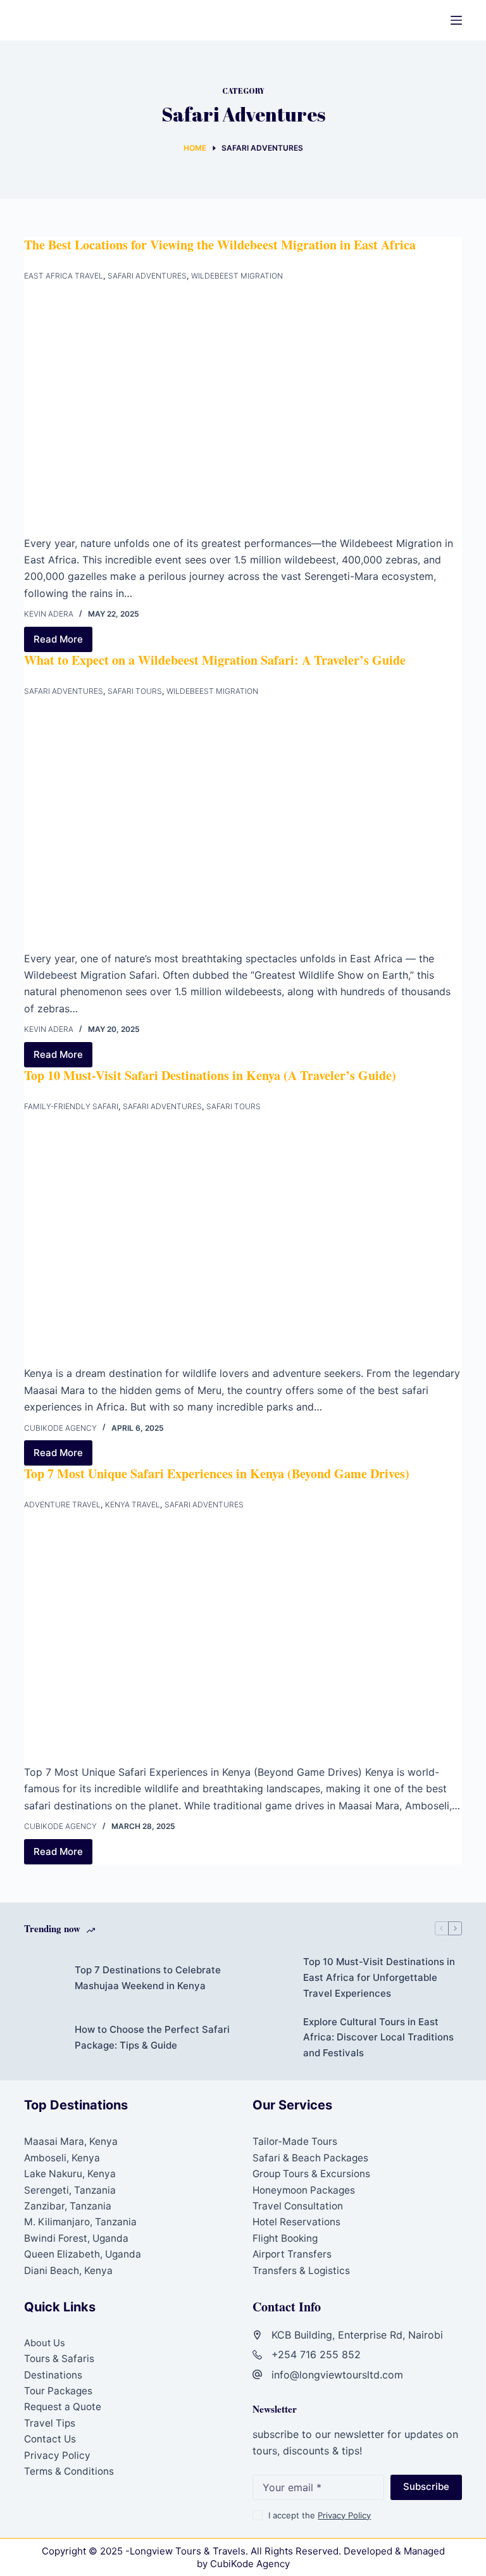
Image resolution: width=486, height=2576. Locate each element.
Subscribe (426, 2486)
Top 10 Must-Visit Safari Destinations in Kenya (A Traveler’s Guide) (210, 1075)
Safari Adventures (147, 276)
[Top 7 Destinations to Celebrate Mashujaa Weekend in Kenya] (43, 1978)
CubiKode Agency (250, 2564)
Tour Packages (58, 2391)
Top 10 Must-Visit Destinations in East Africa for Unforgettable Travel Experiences (379, 1977)
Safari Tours (135, 691)
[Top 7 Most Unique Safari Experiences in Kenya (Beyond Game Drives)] (243, 1641)
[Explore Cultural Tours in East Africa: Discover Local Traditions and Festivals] (271, 2038)
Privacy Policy (57, 2455)
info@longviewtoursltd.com (337, 2375)
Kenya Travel (133, 1505)
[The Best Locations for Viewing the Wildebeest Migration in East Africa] (243, 412)
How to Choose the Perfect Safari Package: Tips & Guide (152, 2037)
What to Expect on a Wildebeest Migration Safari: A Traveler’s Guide (215, 660)
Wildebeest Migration (237, 276)
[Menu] (456, 20)
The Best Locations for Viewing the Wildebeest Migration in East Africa (220, 245)
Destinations (53, 2375)
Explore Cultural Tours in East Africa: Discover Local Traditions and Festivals (378, 2038)
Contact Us (50, 2439)
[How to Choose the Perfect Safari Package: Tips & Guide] (43, 2038)
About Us (45, 2343)
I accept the (320, 2515)
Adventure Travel (62, 1505)
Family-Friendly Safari (71, 1106)
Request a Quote (63, 2407)
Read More (63, 643)
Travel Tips (50, 2423)
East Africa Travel (64, 276)
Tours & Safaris (59, 2359)
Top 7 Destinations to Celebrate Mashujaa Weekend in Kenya (148, 1978)
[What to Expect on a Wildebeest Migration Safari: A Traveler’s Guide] (243, 827)
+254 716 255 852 (316, 2354)
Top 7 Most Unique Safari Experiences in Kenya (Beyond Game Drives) (217, 1473)
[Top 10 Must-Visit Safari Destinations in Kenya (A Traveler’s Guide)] (243, 1242)
